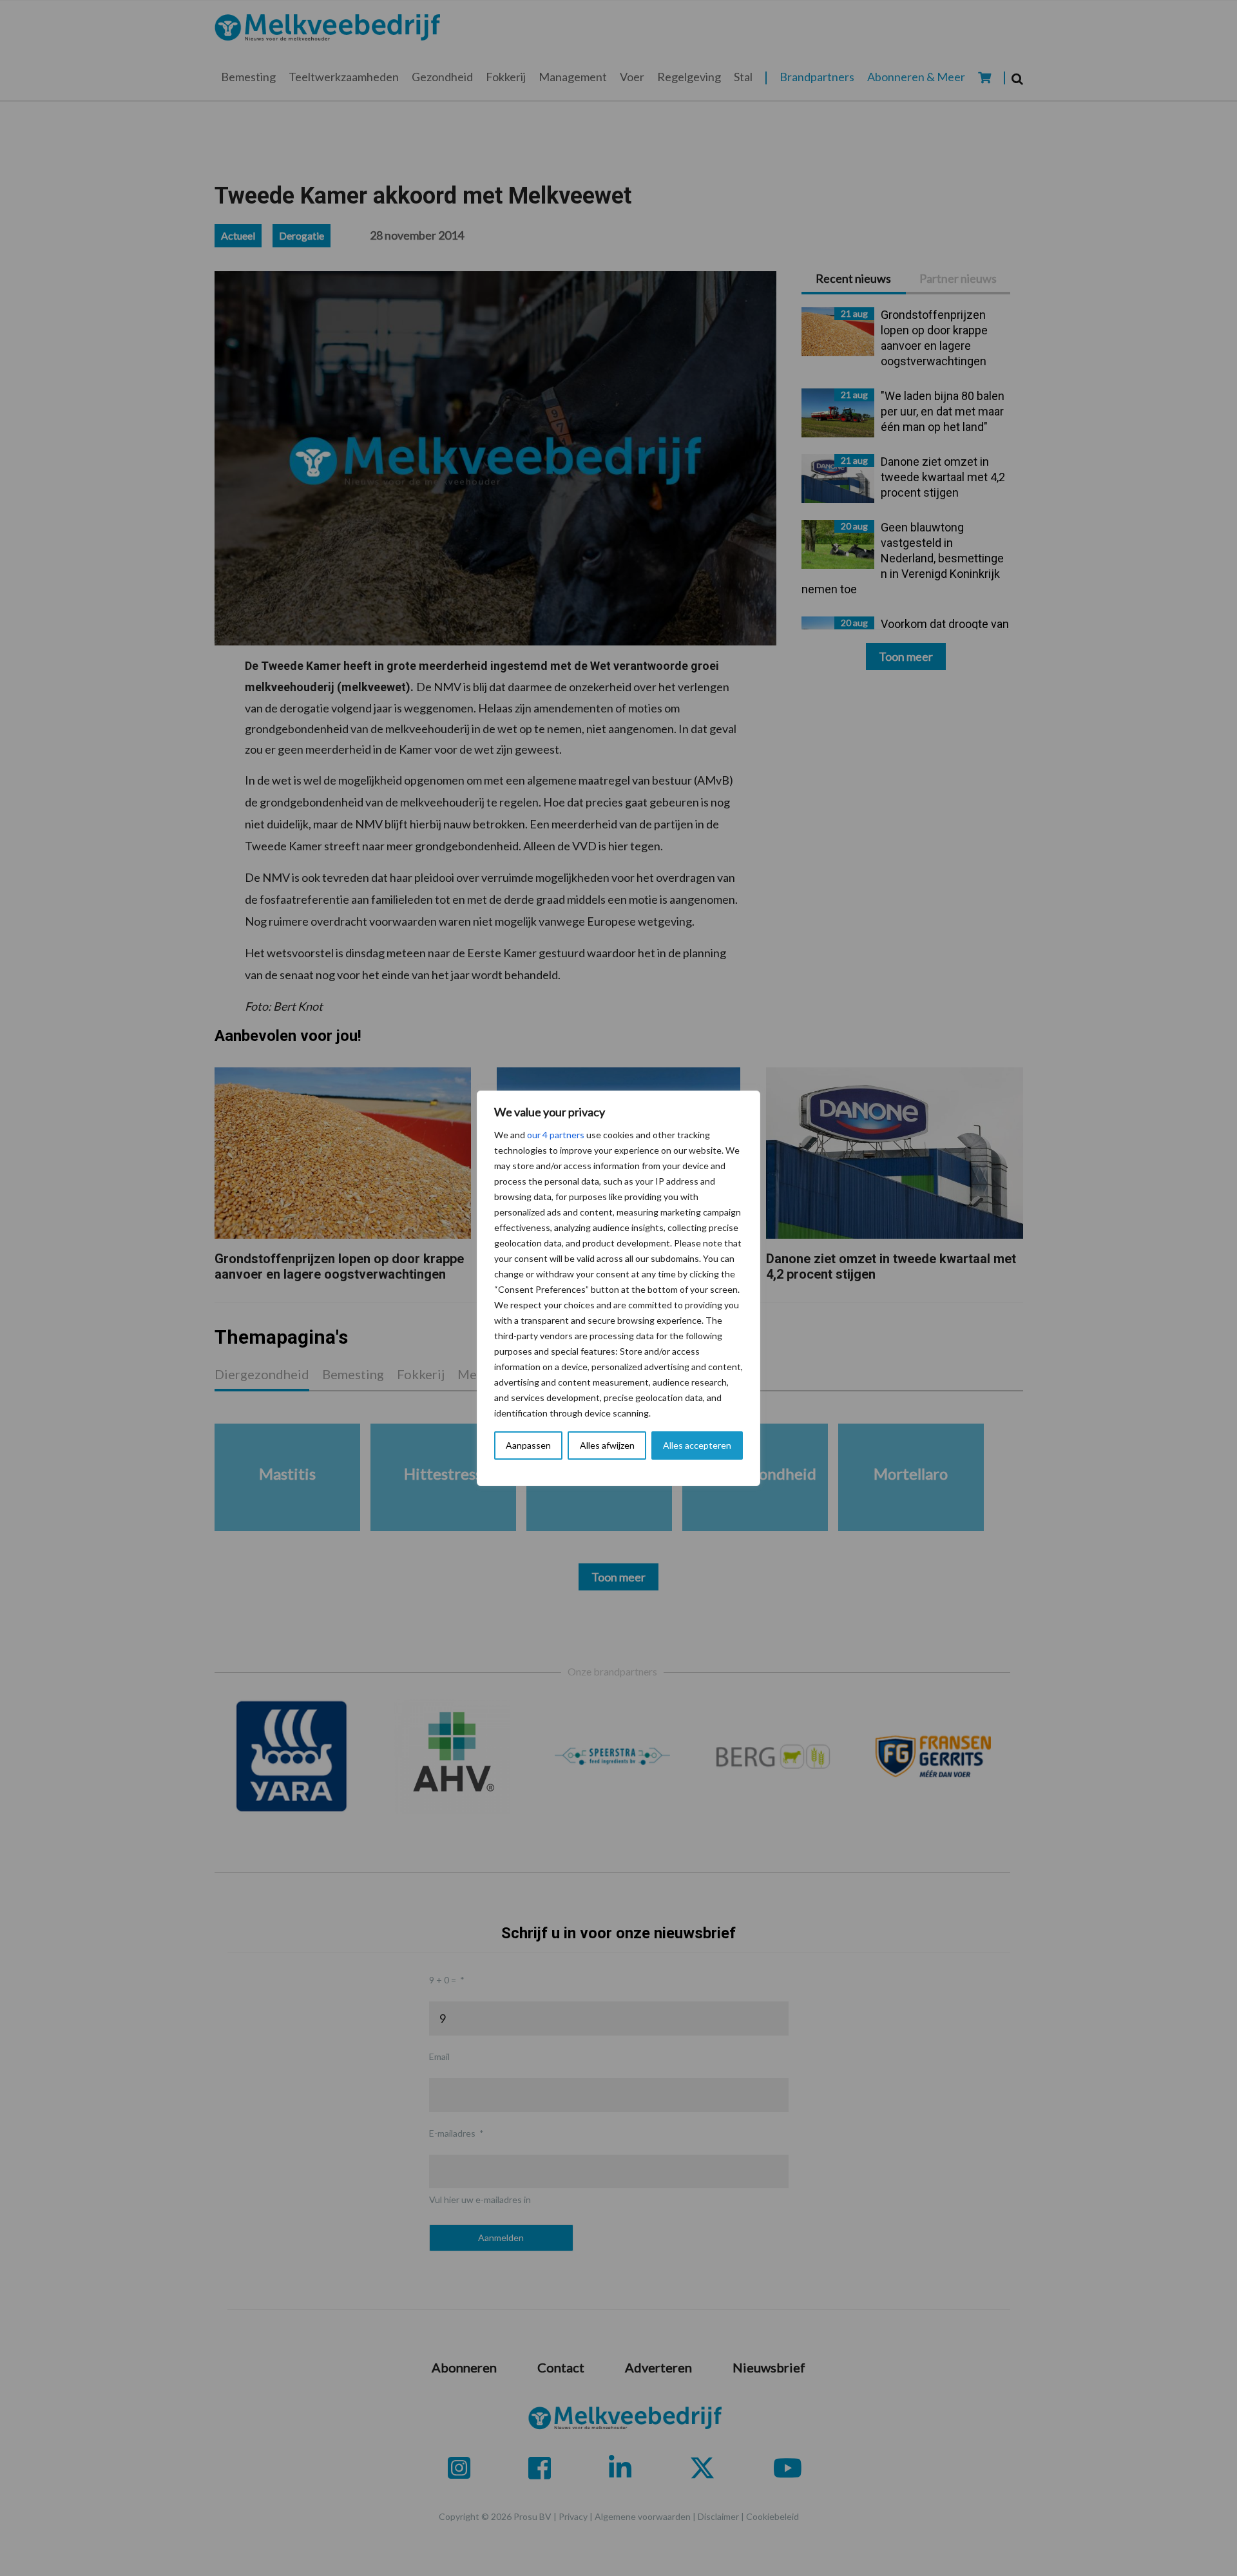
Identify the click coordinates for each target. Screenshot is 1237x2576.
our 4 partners (556, 1135)
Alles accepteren (697, 1445)
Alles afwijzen (607, 1445)
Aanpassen (528, 1445)
